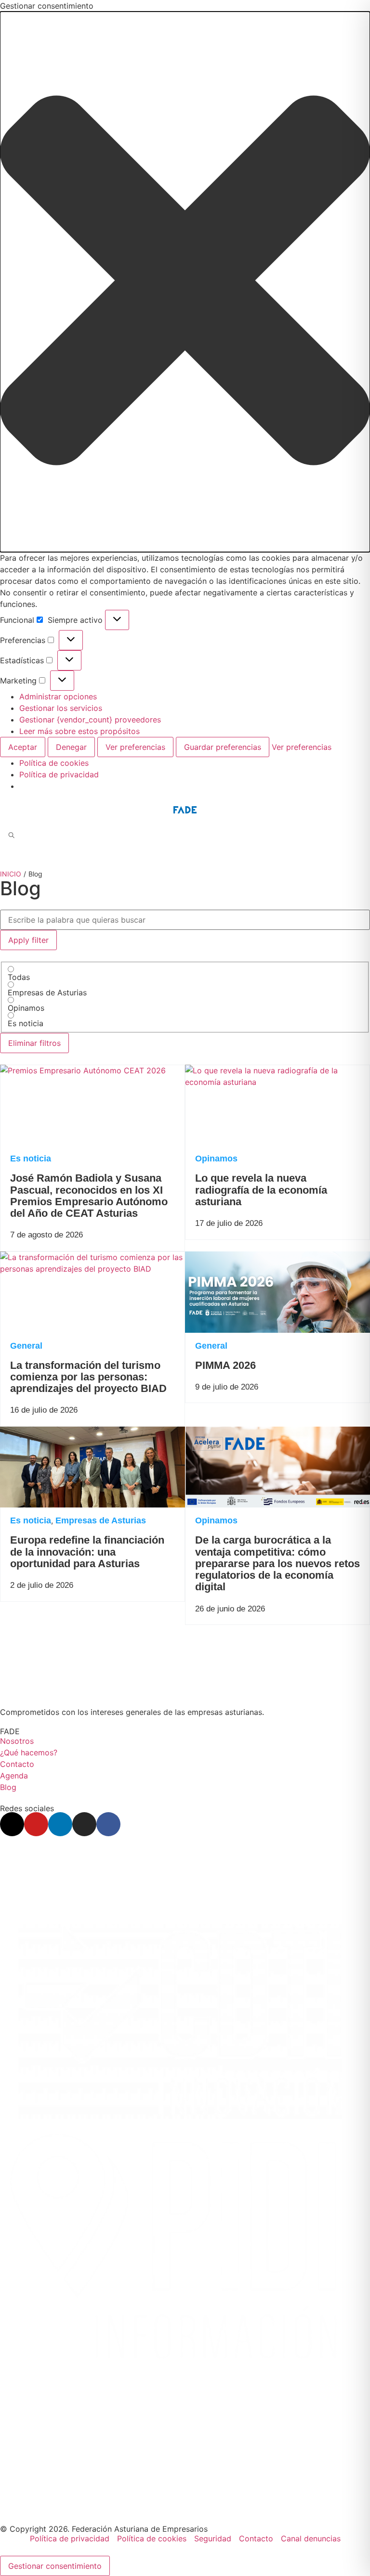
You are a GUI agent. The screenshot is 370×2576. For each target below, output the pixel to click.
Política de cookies (54, 763)
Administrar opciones (58, 696)
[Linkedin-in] (60, 1824)
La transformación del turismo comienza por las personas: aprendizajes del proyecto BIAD (88, 1377)
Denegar (71, 747)
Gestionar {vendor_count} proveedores (90, 720)
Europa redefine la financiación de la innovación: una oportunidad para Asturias (87, 1552)
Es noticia (31, 1159)
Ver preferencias (135, 747)
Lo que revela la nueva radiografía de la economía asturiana (261, 1190)
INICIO (11, 874)
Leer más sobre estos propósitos (79, 731)
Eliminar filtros (34, 1043)
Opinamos (216, 1159)
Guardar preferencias (223, 747)
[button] (185, 282)
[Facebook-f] (108, 1824)
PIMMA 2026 (225, 1365)
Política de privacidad (59, 774)
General (26, 1346)
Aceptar (23, 747)
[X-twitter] (12, 1824)
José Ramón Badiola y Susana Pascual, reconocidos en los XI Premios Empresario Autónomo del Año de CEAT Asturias (89, 1196)
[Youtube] (36, 1824)
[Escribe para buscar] (12, 836)
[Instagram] (84, 1824)
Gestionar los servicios (61, 708)
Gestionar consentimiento (55, 2566)
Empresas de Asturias (101, 1520)
